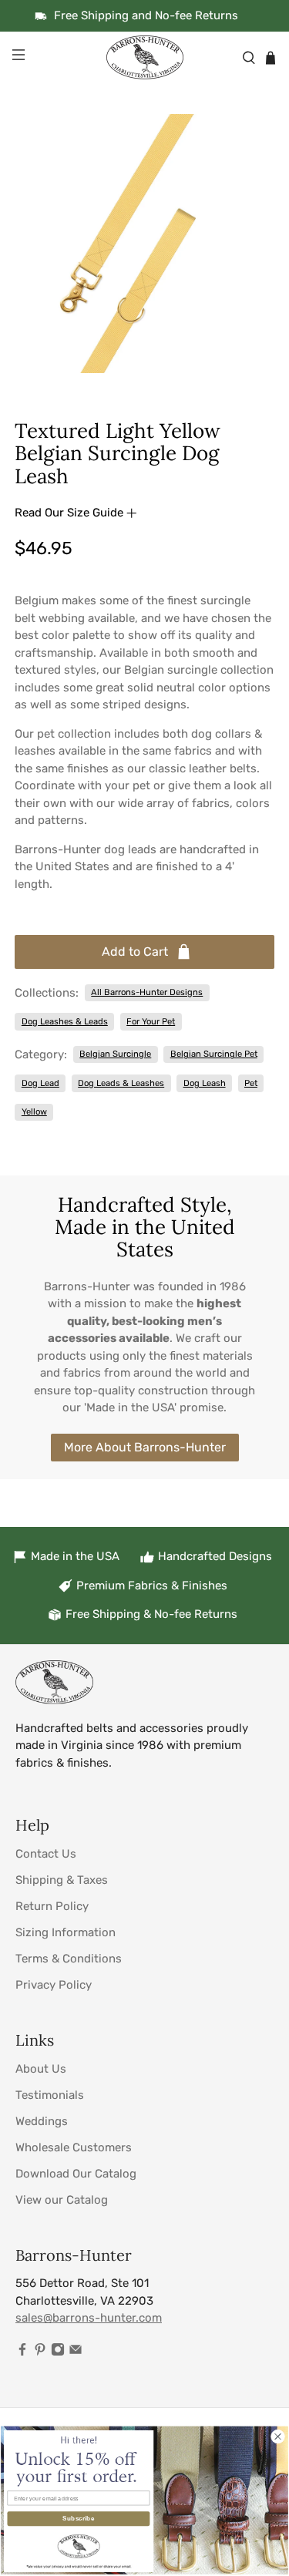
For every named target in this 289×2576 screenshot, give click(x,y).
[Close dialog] (277, 2436)
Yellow (34, 1111)
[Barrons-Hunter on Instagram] (58, 2352)
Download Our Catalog (76, 2174)
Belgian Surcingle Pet (214, 1054)
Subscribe (78, 2519)
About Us (41, 2069)
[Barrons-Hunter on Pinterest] (40, 2352)
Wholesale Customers (74, 2147)
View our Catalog (62, 2200)
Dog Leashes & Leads (65, 1021)
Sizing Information (66, 1932)
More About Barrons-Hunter (145, 1447)
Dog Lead (40, 1083)
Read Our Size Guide (71, 513)
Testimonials (50, 2095)
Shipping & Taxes (62, 1880)
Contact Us (46, 1854)
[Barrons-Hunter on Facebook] (22, 2352)
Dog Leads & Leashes (121, 1083)
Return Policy (52, 1906)
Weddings (42, 2121)
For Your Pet (151, 1021)
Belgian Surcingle (115, 1054)
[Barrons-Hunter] (145, 57)
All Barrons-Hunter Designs (147, 992)
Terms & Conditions (69, 1959)
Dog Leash (205, 1083)
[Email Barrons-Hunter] (76, 2352)
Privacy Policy (54, 1985)
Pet (251, 1083)
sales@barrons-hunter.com (89, 2318)
